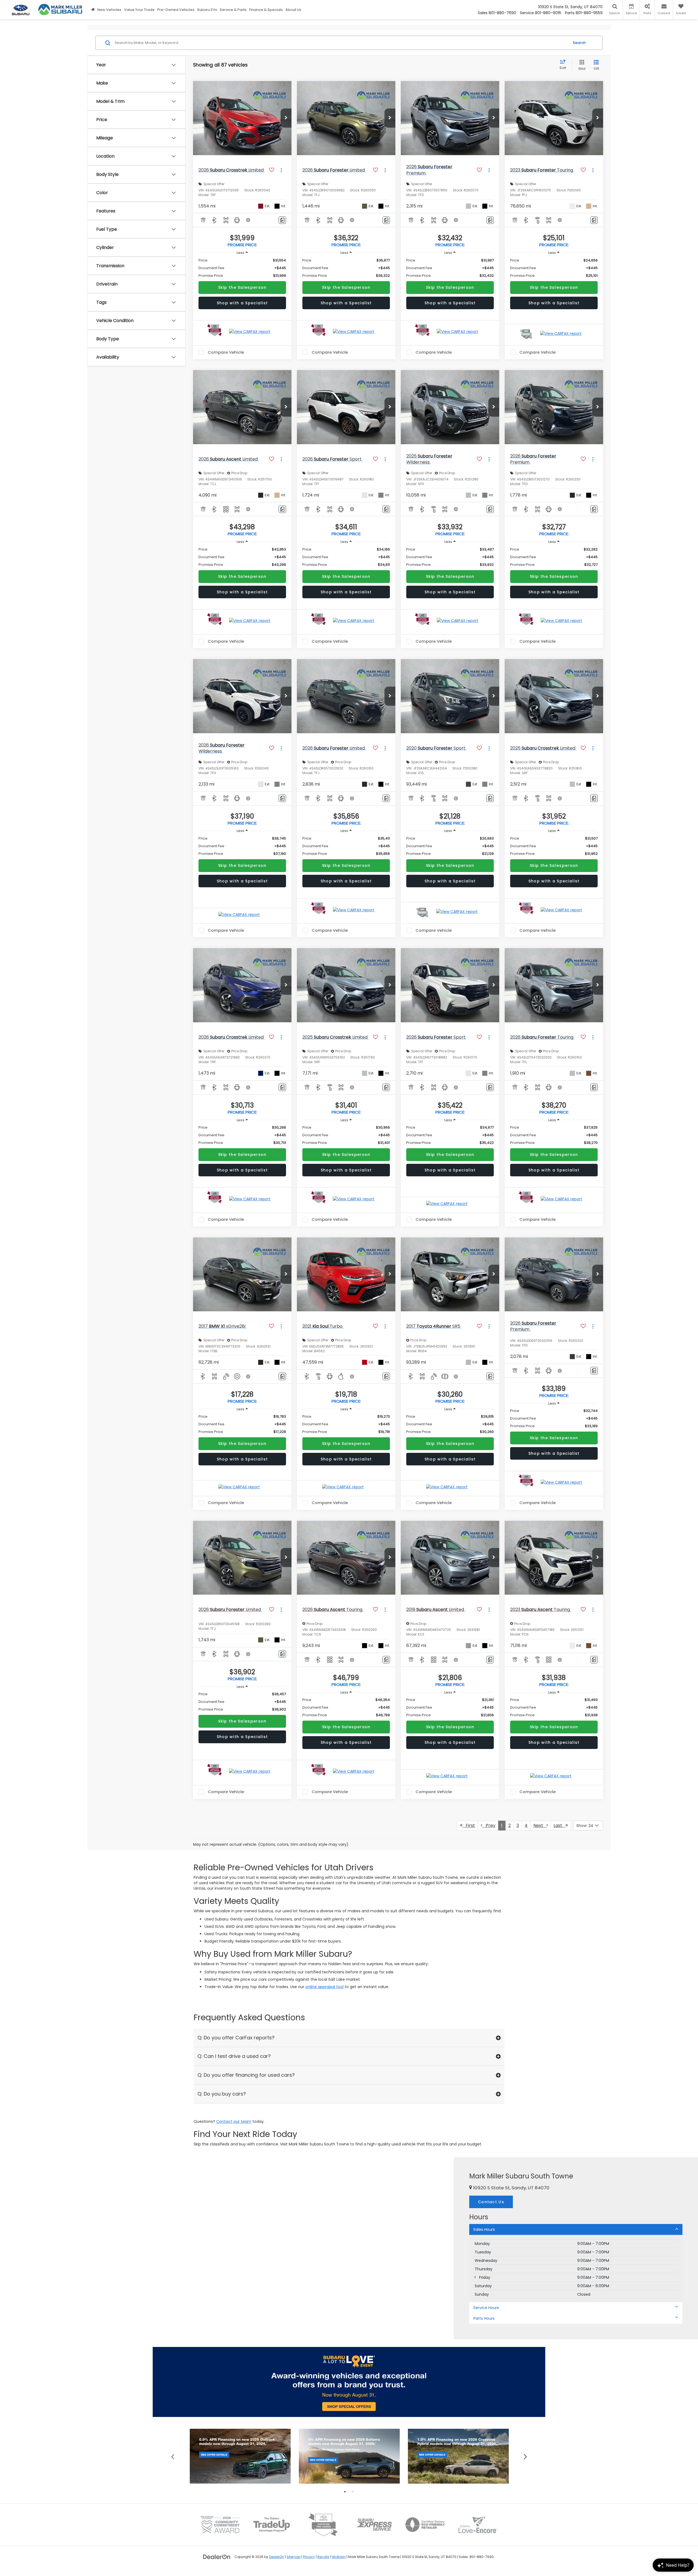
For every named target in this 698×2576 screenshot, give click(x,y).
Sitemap (294, 2557)
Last (559, 1825)
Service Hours (486, 2308)
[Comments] (282, 220)
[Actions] (281, 170)
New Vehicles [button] (109, 10)
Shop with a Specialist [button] (242, 303)
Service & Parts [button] (233, 10)
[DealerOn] (217, 2557)
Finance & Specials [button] (266, 10)
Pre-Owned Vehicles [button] (176, 10)
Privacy (309, 2557)
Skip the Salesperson (242, 287)
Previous (173, 2456)
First (469, 1825)
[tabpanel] (240, 2456)
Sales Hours (484, 2229)
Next (540, 1825)
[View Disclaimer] (248, 220)
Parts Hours (484, 2318)
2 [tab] (353, 2492)
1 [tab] (345, 2492)
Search (579, 43)
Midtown (339, 2557)
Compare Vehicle (226, 352)
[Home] (93, 10)
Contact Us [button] (491, 2202)
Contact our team (234, 2121)
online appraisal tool (324, 1987)
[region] (242, 268)
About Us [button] (293, 10)
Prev (489, 1825)
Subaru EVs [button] (207, 10)
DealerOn (277, 2557)
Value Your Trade (139, 10)
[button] (286, 118)
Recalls (323, 2557)
